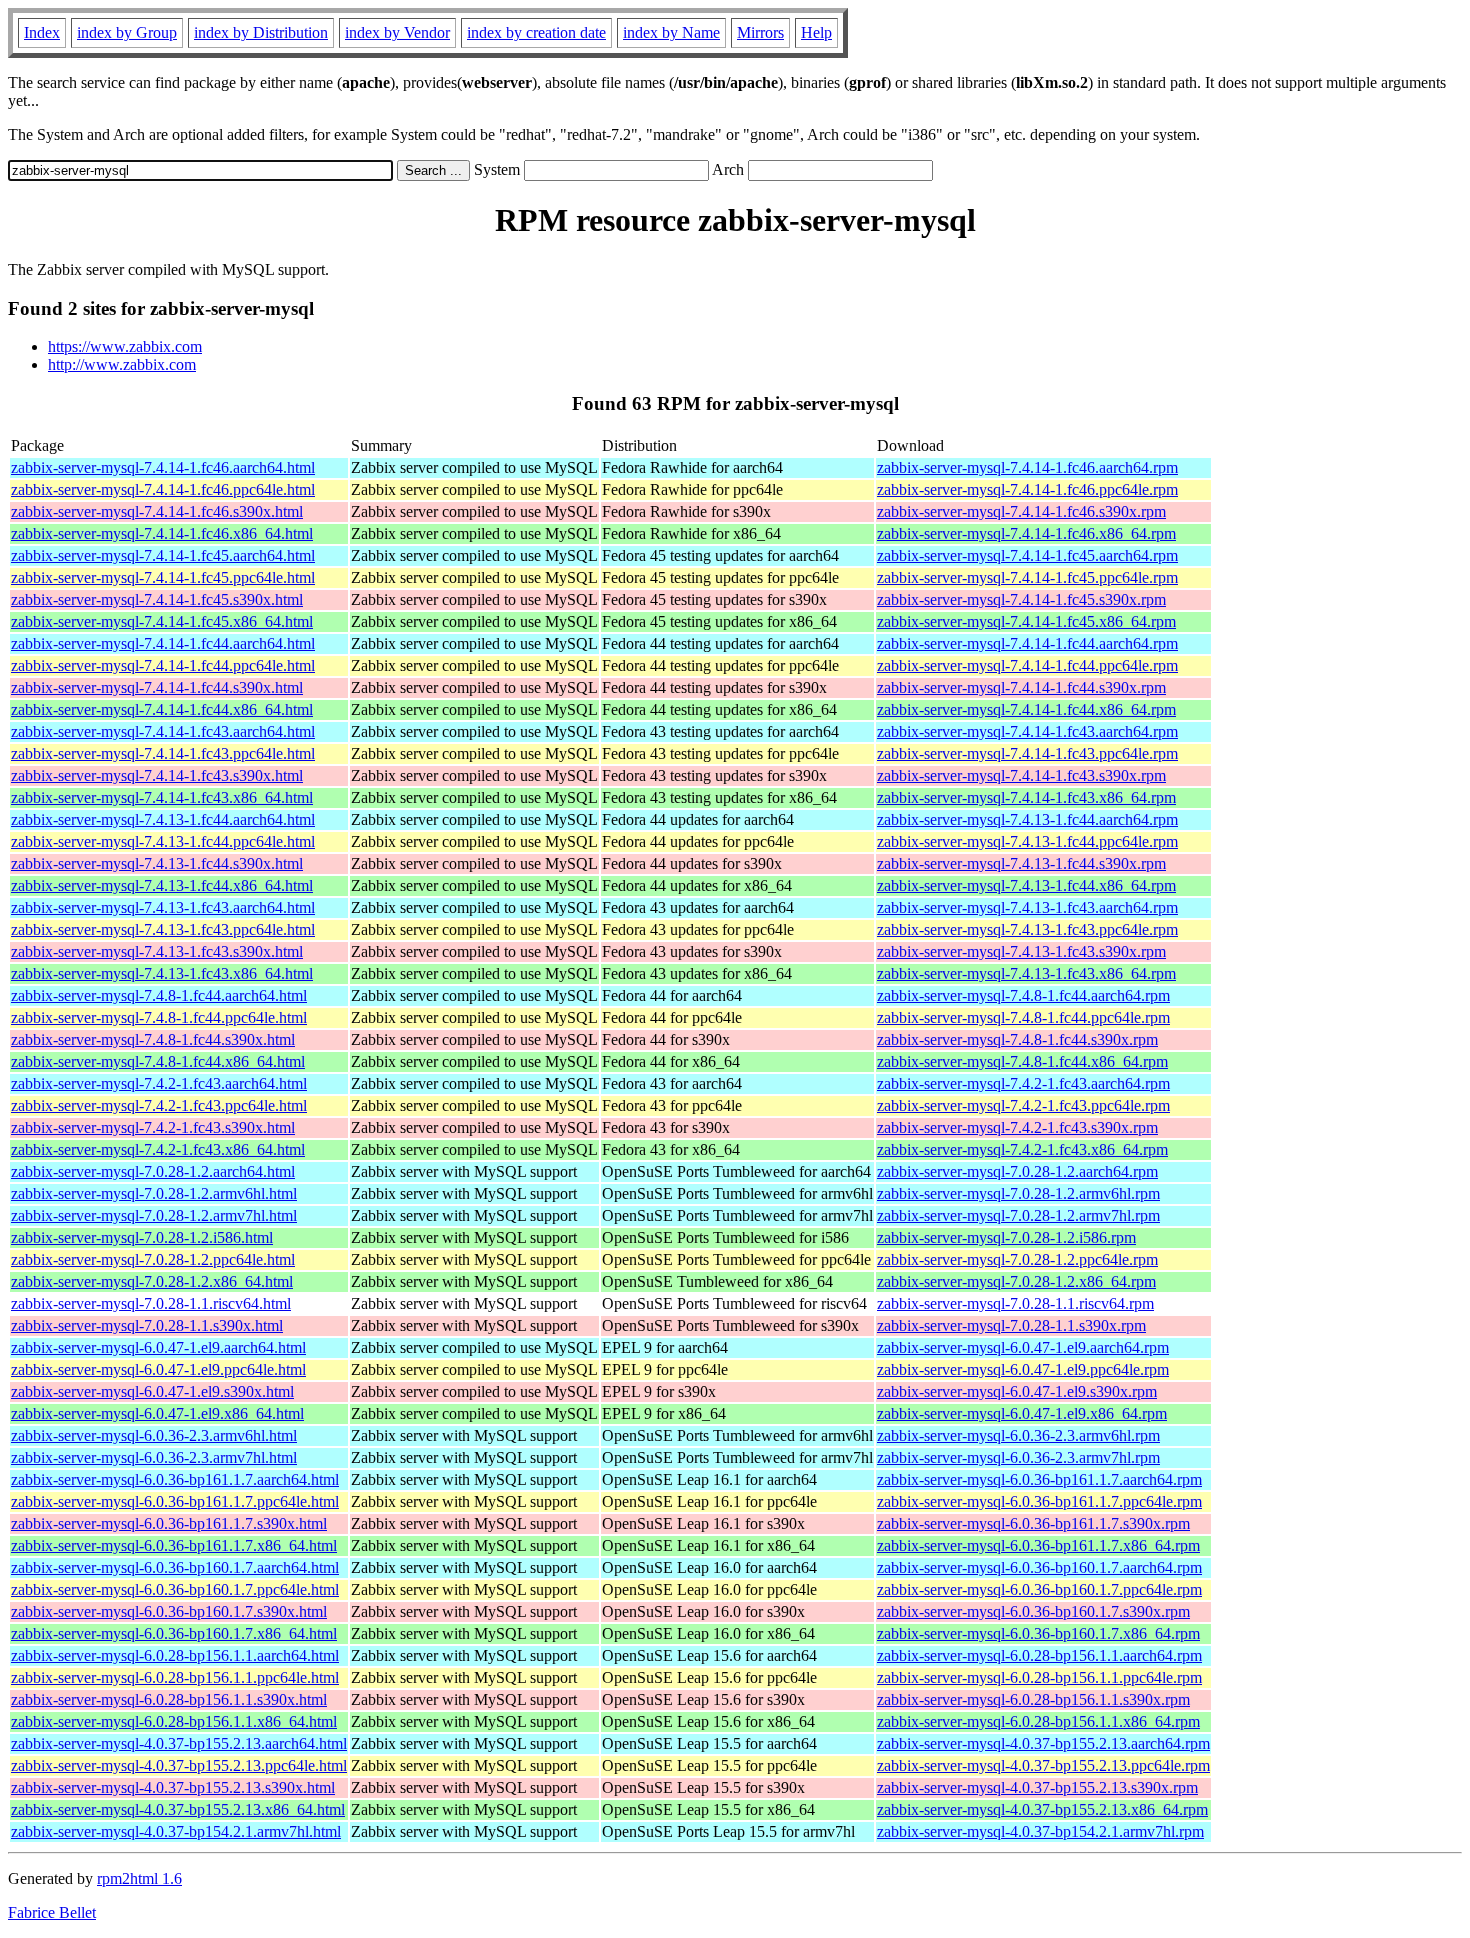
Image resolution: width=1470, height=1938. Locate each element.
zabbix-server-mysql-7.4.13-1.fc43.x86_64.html (162, 973)
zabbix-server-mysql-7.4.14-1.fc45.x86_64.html (162, 621)
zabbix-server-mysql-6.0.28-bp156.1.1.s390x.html (169, 1699)
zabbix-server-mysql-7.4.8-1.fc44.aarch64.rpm (1023, 995)
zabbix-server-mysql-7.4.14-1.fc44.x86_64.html (162, 709)
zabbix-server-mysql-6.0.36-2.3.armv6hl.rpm (1018, 1435)
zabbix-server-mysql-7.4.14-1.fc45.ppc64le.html (163, 577)
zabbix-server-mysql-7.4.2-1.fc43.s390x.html (153, 1127)
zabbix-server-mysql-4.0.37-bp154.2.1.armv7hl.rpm (1040, 1831)
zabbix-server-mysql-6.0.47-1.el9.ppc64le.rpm (1023, 1369)
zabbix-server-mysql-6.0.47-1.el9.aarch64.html (158, 1347)
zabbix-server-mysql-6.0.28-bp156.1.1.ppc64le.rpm (1039, 1677)
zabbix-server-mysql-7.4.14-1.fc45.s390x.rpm (1021, 599)
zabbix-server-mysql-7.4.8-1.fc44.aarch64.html (159, 995)
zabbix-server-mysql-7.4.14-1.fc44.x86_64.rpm (1026, 709)
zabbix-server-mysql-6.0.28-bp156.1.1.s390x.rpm (1033, 1699)
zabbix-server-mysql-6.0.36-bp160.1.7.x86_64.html (174, 1633)
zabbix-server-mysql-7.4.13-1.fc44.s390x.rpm (1021, 863)
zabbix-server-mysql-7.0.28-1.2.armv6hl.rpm (1018, 1193)
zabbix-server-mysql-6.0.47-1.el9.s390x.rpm (1017, 1391)
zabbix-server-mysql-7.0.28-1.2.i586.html (142, 1237)
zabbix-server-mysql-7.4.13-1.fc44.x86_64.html (162, 885)
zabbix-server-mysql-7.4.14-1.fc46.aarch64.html (163, 467)
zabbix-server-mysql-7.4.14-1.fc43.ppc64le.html (163, 753)
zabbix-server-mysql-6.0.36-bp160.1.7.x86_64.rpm (1038, 1633)
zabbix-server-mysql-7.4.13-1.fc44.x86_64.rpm (1026, 885)
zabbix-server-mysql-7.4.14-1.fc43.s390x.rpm (1021, 775)
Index (42, 32)
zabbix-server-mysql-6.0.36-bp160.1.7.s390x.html (169, 1611)
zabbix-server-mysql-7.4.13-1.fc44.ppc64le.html (163, 841)
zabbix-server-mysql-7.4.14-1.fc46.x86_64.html (162, 533)
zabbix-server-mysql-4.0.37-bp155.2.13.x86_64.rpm (1042, 1809)
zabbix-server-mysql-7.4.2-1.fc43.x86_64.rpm (1022, 1149)
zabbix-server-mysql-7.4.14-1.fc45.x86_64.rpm (1026, 621)
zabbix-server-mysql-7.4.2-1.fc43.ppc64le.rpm (1023, 1105)
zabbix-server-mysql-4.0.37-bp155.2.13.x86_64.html (178, 1809)
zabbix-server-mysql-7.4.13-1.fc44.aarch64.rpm (1027, 819)
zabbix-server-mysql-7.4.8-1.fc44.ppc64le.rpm (1023, 1017)
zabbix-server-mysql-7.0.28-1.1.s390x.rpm (1011, 1325)
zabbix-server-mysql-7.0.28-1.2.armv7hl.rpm (1018, 1215)
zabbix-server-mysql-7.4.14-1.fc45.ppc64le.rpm (1027, 577)
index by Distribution (261, 32)
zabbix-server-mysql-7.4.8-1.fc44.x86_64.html (158, 1061)
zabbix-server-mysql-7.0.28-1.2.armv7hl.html (154, 1215)
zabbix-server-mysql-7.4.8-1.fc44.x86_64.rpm (1022, 1061)
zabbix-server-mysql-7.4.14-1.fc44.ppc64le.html (163, 665)
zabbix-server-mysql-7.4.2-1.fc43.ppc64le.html (159, 1105)
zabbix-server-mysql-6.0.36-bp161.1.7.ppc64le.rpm (1039, 1501)
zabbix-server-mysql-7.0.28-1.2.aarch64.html (153, 1171)
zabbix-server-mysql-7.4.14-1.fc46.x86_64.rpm (1026, 533)
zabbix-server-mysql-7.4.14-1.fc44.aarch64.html (163, 643)
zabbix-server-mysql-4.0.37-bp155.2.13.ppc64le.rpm (1043, 1765)
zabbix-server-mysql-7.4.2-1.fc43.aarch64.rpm (1023, 1083)
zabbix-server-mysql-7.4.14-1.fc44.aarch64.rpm (1027, 643)
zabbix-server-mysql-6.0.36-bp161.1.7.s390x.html (169, 1523)
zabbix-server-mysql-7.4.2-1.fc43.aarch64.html (159, 1083)
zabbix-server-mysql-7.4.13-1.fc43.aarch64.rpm (1027, 907)
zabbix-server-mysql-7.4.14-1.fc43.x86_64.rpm (1026, 797)
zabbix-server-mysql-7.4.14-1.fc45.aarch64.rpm (1027, 555)
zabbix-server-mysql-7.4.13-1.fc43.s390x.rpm (1021, 951)
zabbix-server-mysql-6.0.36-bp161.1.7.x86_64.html (174, 1545)
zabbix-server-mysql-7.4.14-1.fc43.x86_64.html (162, 797)
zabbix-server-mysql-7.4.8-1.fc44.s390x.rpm (1017, 1039)
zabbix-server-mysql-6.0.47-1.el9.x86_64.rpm (1022, 1413)
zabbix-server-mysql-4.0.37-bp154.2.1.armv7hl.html (176, 1831)
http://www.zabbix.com (122, 364)
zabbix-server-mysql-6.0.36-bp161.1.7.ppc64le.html (175, 1501)
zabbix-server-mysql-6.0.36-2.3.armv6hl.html (154, 1435)
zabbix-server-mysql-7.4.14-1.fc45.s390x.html (157, 599)
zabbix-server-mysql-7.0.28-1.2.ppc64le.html (153, 1259)
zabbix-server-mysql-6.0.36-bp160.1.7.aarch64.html (175, 1567)
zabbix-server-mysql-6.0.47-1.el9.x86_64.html (157, 1413)
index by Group (127, 32)
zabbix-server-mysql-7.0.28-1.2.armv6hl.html (154, 1193)
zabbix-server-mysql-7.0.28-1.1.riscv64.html (151, 1303)
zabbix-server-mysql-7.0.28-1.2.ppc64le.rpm (1017, 1259)
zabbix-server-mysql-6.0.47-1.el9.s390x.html (152, 1391)
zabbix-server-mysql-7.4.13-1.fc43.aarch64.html (163, 907)
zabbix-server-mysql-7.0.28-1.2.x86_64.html (152, 1281)
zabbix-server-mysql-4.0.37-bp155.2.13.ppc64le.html (179, 1765)
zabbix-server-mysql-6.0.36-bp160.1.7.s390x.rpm (1033, 1611)
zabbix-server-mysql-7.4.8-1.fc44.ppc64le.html (159, 1017)
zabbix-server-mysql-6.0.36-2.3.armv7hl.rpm (1018, 1457)
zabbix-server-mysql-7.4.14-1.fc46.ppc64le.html (163, 489)
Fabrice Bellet (52, 1912)
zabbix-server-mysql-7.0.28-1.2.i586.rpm (1006, 1237)
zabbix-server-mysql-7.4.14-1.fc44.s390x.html (157, 687)
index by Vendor (397, 32)
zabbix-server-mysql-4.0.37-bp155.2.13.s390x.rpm (1037, 1787)
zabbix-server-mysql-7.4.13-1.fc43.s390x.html (157, 951)
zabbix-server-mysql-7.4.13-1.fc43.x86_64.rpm (1026, 973)
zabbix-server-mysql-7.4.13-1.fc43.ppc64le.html (163, 929)
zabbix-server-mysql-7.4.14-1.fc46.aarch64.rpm (1027, 467)
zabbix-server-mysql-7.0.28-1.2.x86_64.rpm (1016, 1281)
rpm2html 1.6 (139, 1878)
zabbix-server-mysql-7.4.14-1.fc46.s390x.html (157, 511)
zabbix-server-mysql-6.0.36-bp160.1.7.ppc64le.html (175, 1589)
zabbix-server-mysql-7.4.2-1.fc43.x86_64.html (158, 1149)
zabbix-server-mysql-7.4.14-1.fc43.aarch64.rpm (1027, 731)
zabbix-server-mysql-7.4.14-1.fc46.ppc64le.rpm (1027, 489)
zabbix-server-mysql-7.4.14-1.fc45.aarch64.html (163, 555)
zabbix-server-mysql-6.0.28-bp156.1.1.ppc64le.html (175, 1677)
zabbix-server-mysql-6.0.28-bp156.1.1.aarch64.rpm (1039, 1655)
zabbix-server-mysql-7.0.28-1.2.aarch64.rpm (1017, 1171)
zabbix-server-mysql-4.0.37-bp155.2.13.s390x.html (173, 1787)
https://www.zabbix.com (125, 346)
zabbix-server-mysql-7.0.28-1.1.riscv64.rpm (1015, 1303)
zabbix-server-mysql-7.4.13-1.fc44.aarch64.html (163, 819)
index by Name (671, 32)
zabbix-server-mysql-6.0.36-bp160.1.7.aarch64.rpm (1039, 1567)
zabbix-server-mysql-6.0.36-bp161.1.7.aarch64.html (175, 1479)
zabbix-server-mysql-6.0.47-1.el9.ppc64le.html (158, 1369)
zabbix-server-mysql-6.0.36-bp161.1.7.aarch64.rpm (1039, 1479)
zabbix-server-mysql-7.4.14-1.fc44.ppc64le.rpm (1027, 665)
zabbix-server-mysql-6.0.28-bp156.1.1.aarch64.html (175, 1655)
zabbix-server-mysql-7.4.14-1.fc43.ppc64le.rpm (1027, 753)
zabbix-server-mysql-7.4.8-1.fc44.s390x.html (153, 1039)
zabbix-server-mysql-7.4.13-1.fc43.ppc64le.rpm (1027, 929)
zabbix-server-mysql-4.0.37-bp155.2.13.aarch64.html (179, 1743)
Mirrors (760, 32)
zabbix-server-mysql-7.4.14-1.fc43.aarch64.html (163, 731)
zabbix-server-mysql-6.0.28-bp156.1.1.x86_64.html (174, 1721)
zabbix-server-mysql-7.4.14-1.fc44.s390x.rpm (1021, 687)
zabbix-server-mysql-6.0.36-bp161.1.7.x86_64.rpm (1038, 1545)
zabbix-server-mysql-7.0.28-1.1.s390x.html (147, 1325)
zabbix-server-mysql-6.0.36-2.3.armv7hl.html (154, 1457)
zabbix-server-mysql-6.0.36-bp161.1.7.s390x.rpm (1033, 1523)
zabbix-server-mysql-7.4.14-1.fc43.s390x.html (157, 775)
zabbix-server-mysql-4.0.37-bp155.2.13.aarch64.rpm (1043, 1743)
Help (816, 32)
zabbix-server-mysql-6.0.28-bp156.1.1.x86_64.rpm (1038, 1721)
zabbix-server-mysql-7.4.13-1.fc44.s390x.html (157, 863)
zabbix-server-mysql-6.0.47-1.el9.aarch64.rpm (1023, 1347)
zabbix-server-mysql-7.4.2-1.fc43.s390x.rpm (1017, 1127)
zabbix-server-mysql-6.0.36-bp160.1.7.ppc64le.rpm (1039, 1589)
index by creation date (536, 32)
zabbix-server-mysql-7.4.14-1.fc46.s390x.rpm (1021, 511)
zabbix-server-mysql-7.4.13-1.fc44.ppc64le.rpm (1027, 841)
